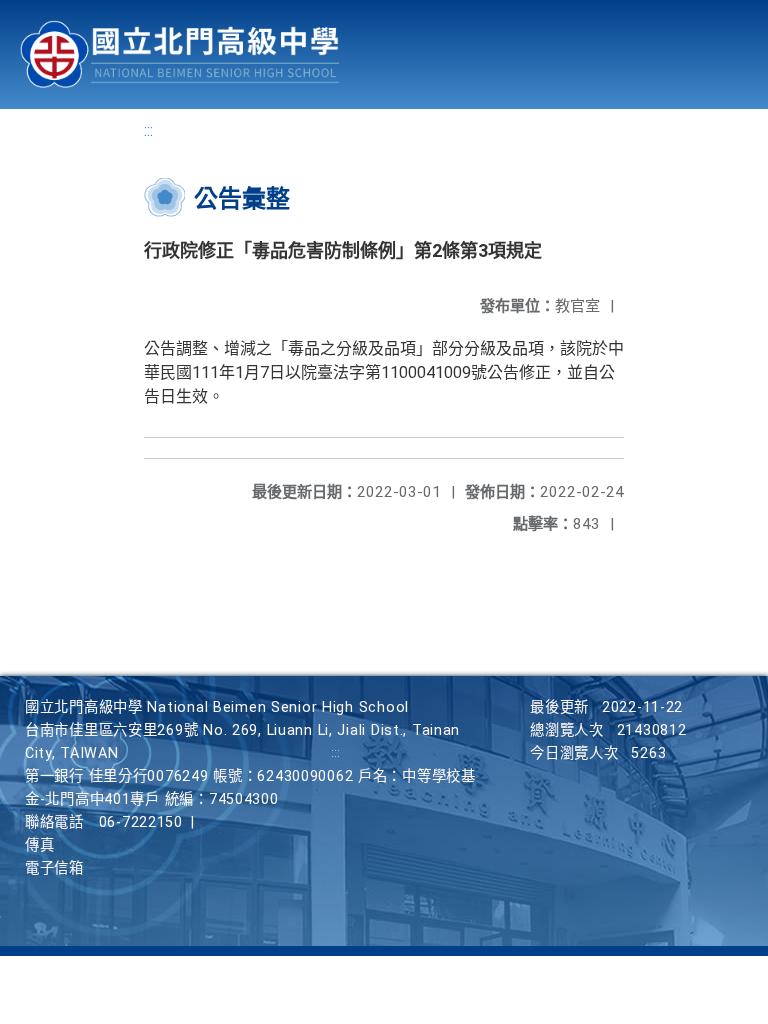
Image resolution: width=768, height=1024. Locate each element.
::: (148, 130)
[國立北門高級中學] (180, 54)
